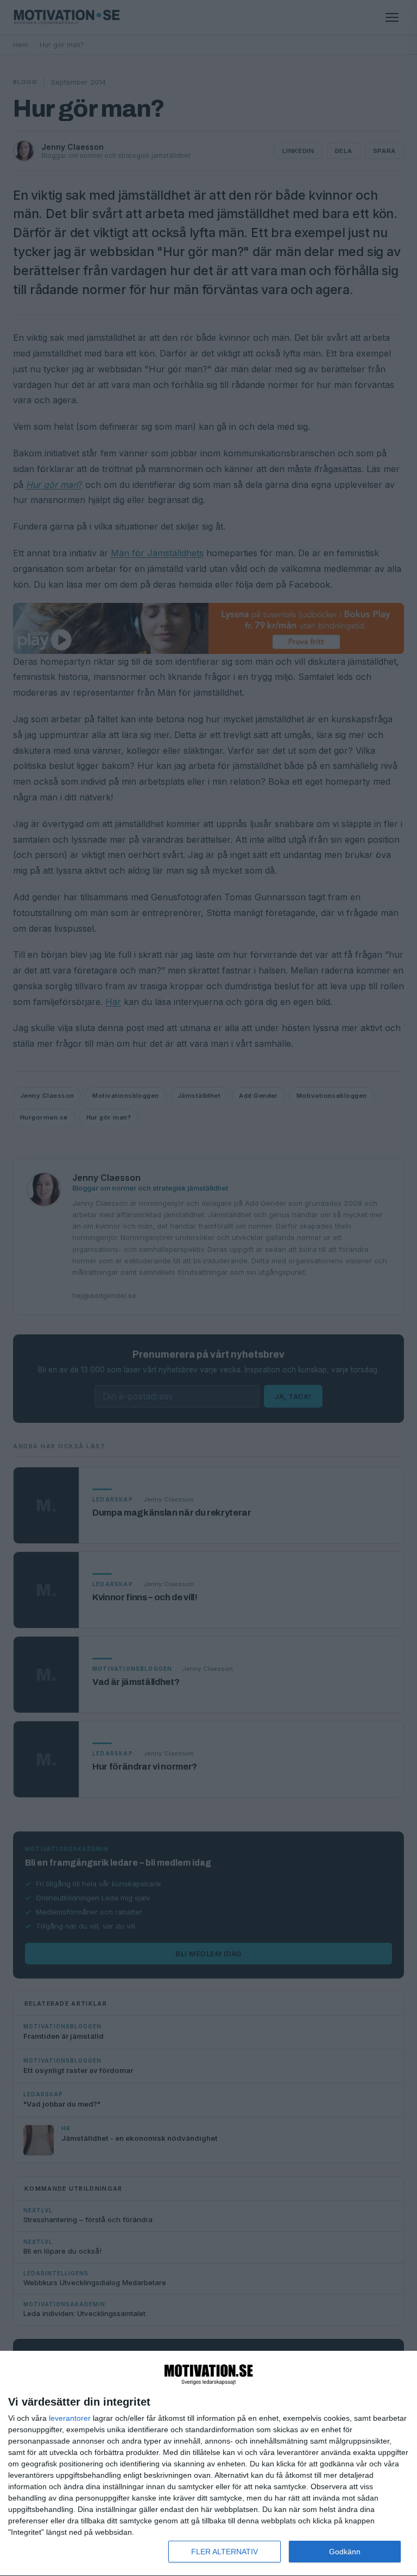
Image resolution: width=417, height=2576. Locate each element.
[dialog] (208, 2464)
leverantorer (70, 2418)
